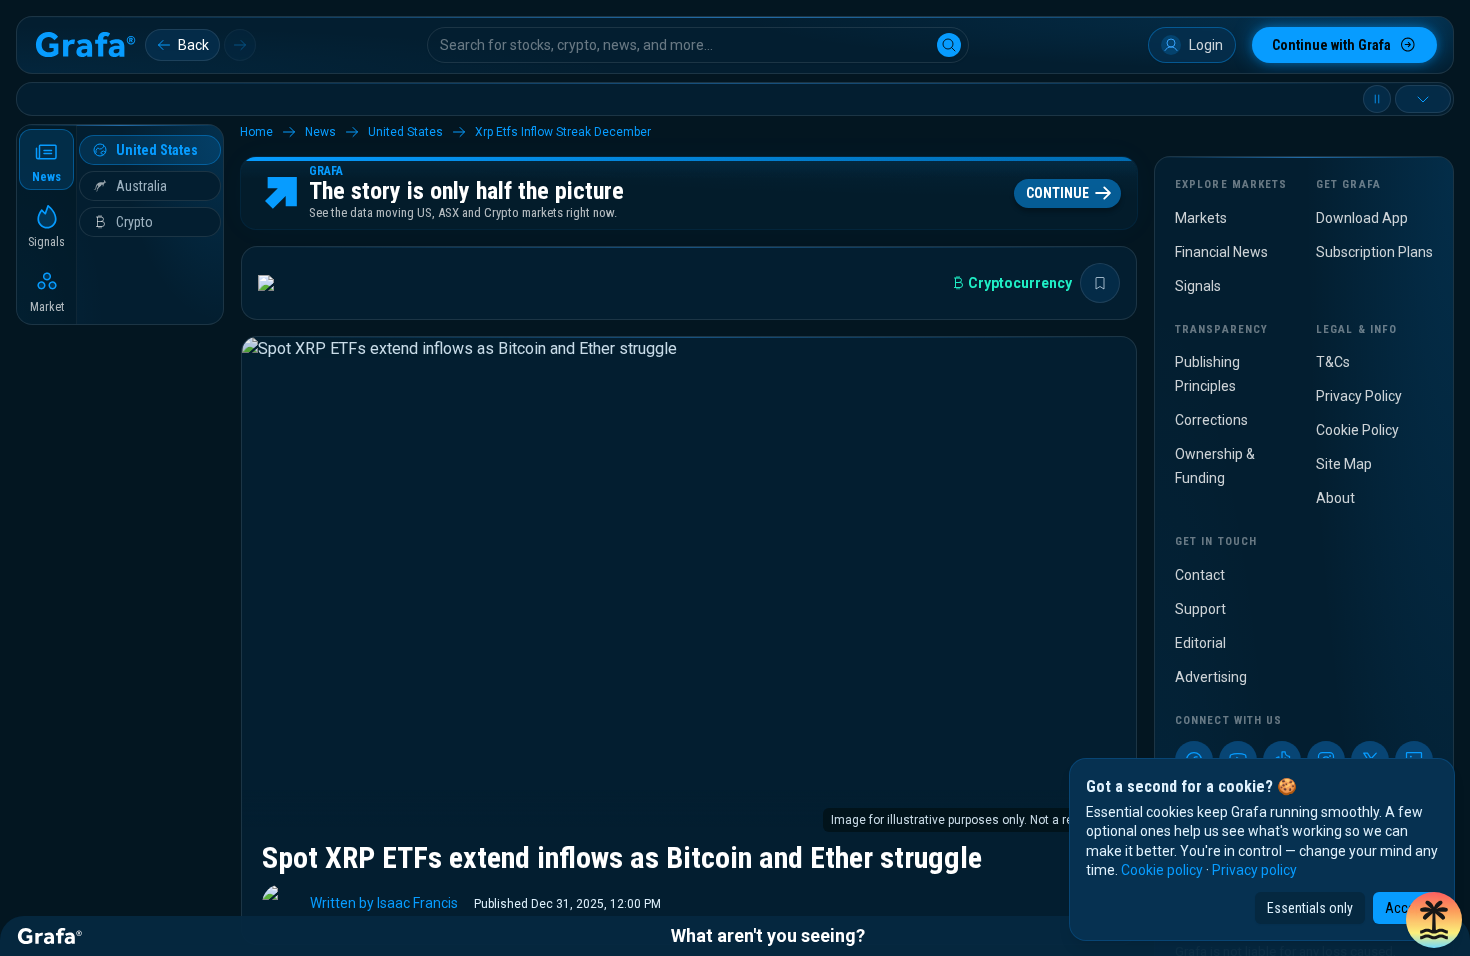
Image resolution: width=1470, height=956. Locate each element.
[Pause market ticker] (1377, 99)
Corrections (1211, 420)
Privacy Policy (1359, 396)
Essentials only (1310, 908)
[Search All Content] (949, 45)
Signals (1198, 286)
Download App (1362, 218)
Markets (1201, 218)
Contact (1200, 575)
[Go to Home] (85, 45)
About (1335, 498)
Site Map (1344, 464)
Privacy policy (1254, 870)
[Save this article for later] (1100, 283)
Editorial (1200, 643)
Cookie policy (1162, 870)
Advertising (1211, 677)
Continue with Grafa (1331, 45)
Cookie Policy (1357, 430)
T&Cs (1333, 362)
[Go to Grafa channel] (283, 283)
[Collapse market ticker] (1423, 99)
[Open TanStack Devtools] (1434, 920)
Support (1200, 609)
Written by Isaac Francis (384, 903)
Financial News (1221, 252)
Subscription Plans (1374, 252)
